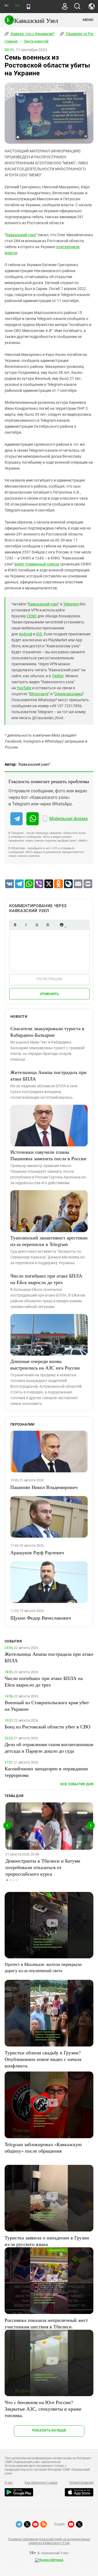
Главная (11, 41)
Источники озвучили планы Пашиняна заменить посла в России (48, 1155)
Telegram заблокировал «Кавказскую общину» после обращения (43, 2147)
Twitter (58, 676)
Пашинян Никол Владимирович (44, 1487)
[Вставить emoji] (62, 925)
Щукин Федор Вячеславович (41, 1618)
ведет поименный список (37, 564)
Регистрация (49, 979)
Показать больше (49, 2430)
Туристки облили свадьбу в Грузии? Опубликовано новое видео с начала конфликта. (43, 2059)
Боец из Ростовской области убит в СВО (48, 1726)
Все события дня (77, 1784)
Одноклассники (69, 694)
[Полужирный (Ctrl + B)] (15, 925)
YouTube (24, 688)
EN (17, 6)
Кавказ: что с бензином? (32, 34)
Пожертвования (81, 2483)
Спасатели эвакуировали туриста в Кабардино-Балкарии (47, 1032)
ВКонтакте (39, 694)
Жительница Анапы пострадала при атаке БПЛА (48, 1075)
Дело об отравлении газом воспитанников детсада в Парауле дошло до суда (49, 1747)
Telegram (71, 604)
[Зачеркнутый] (48, 925)
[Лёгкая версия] (28, 7)
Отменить (50, 994)
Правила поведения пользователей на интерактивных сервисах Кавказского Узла (49, 2541)
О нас (9, 2483)
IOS (39, 634)
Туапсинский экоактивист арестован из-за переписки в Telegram (49, 1241)
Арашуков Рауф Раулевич (37, 1552)
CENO (32, 616)
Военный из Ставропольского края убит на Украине (47, 1706)
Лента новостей (36, 41)
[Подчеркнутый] (37, 925)
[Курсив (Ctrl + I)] (26, 925)
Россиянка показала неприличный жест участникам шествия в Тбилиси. (46, 2323)
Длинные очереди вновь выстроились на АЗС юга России (45, 1364)
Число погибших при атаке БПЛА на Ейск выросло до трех (46, 1279)
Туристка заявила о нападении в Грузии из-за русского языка (47, 2241)
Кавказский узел (21, 235)
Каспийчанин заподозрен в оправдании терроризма (46, 1772)
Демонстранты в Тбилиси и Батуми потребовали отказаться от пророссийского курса (43, 1867)
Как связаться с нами (41, 2483)
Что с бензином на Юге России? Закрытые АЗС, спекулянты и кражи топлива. (43, 2409)
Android (25, 634)
